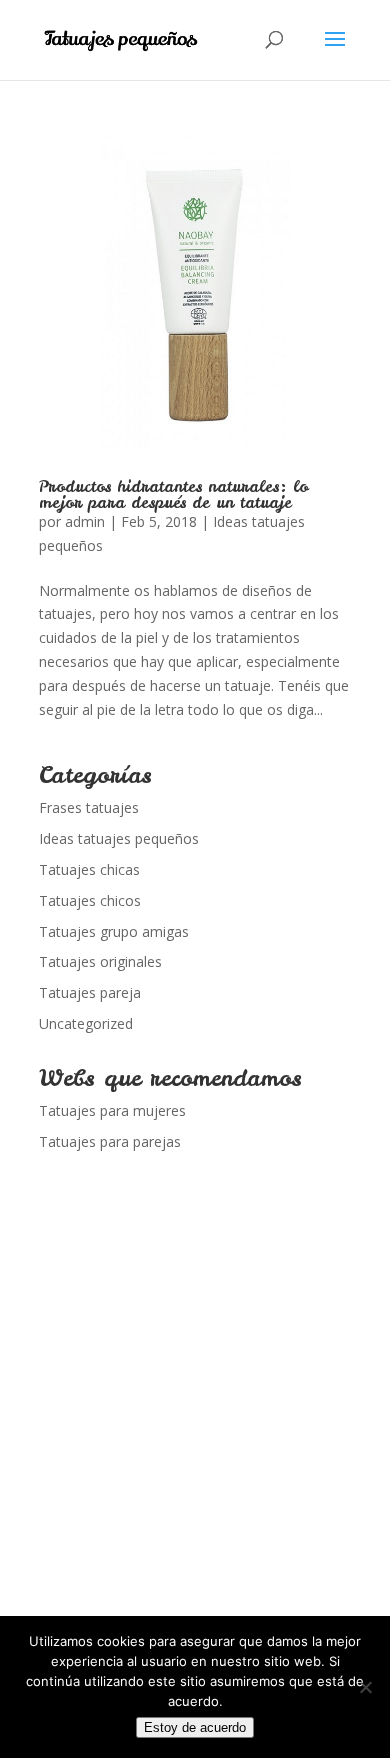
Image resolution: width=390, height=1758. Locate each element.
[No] (365, 1687)
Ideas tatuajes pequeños (119, 838)
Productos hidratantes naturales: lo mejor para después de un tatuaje (173, 494)
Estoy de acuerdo (195, 1727)
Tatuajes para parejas (110, 1141)
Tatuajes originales (100, 961)
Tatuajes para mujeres (112, 1110)
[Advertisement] (195, 1426)
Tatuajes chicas (89, 869)
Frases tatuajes (89, 807)
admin (85, 521)
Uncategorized (86, 1023)
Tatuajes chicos (90, 900)
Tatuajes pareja (90, 992)
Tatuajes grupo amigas (114, 931)
